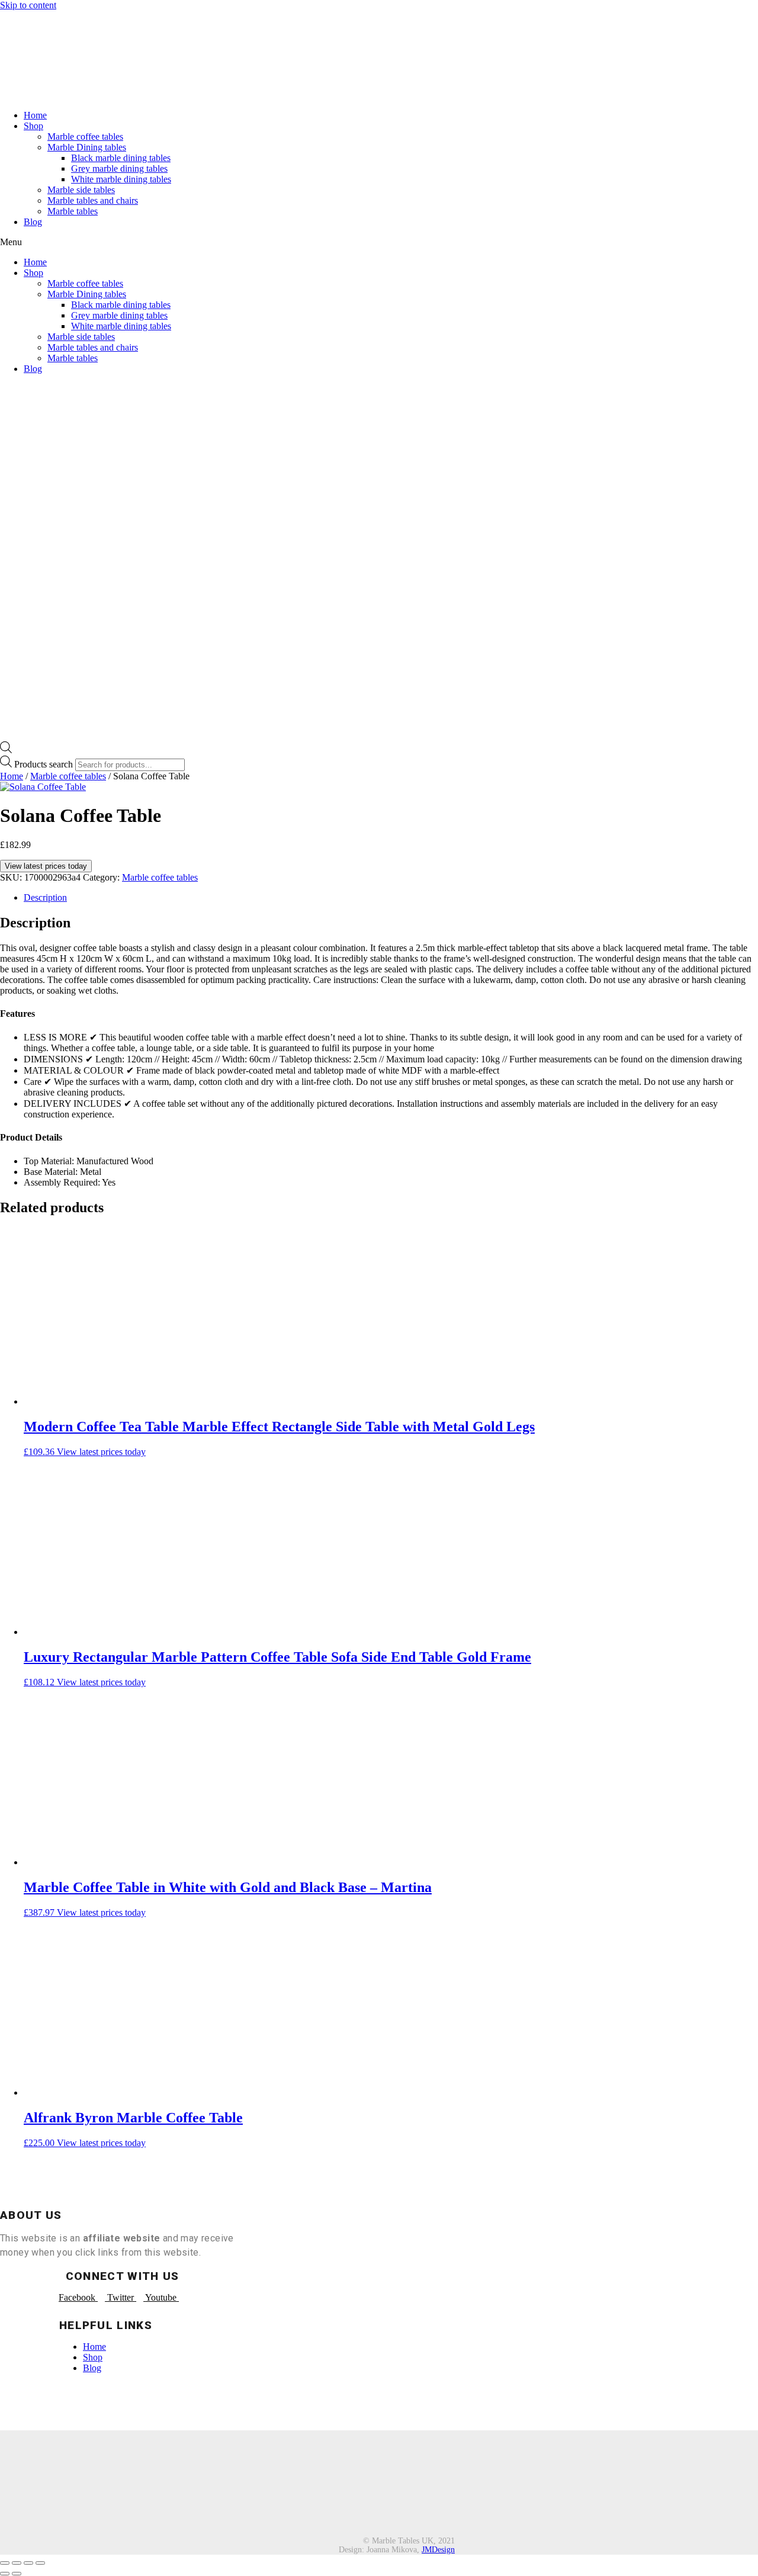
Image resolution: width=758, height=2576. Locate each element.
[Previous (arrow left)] (5, 2574)
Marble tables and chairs (93, 200)
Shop (33, 126)
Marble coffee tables (85, 136)
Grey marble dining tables (119, 168)
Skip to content (28, 5)
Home (35, 115)
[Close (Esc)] (5, 2563)
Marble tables (73, 211)
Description (45, 897)
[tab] (391, 898)
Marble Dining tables (87, 147)
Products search (44, 764)
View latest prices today (46, 866)
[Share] (17, 2563)
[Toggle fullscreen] (28, 2563)
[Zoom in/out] (40, 2563)
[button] (379, 242)
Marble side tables (81, 190)
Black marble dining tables (121, 158)
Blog (33, 222)
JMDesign (438, 2550)
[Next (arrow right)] (17, 2574)
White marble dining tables (121, 179)
